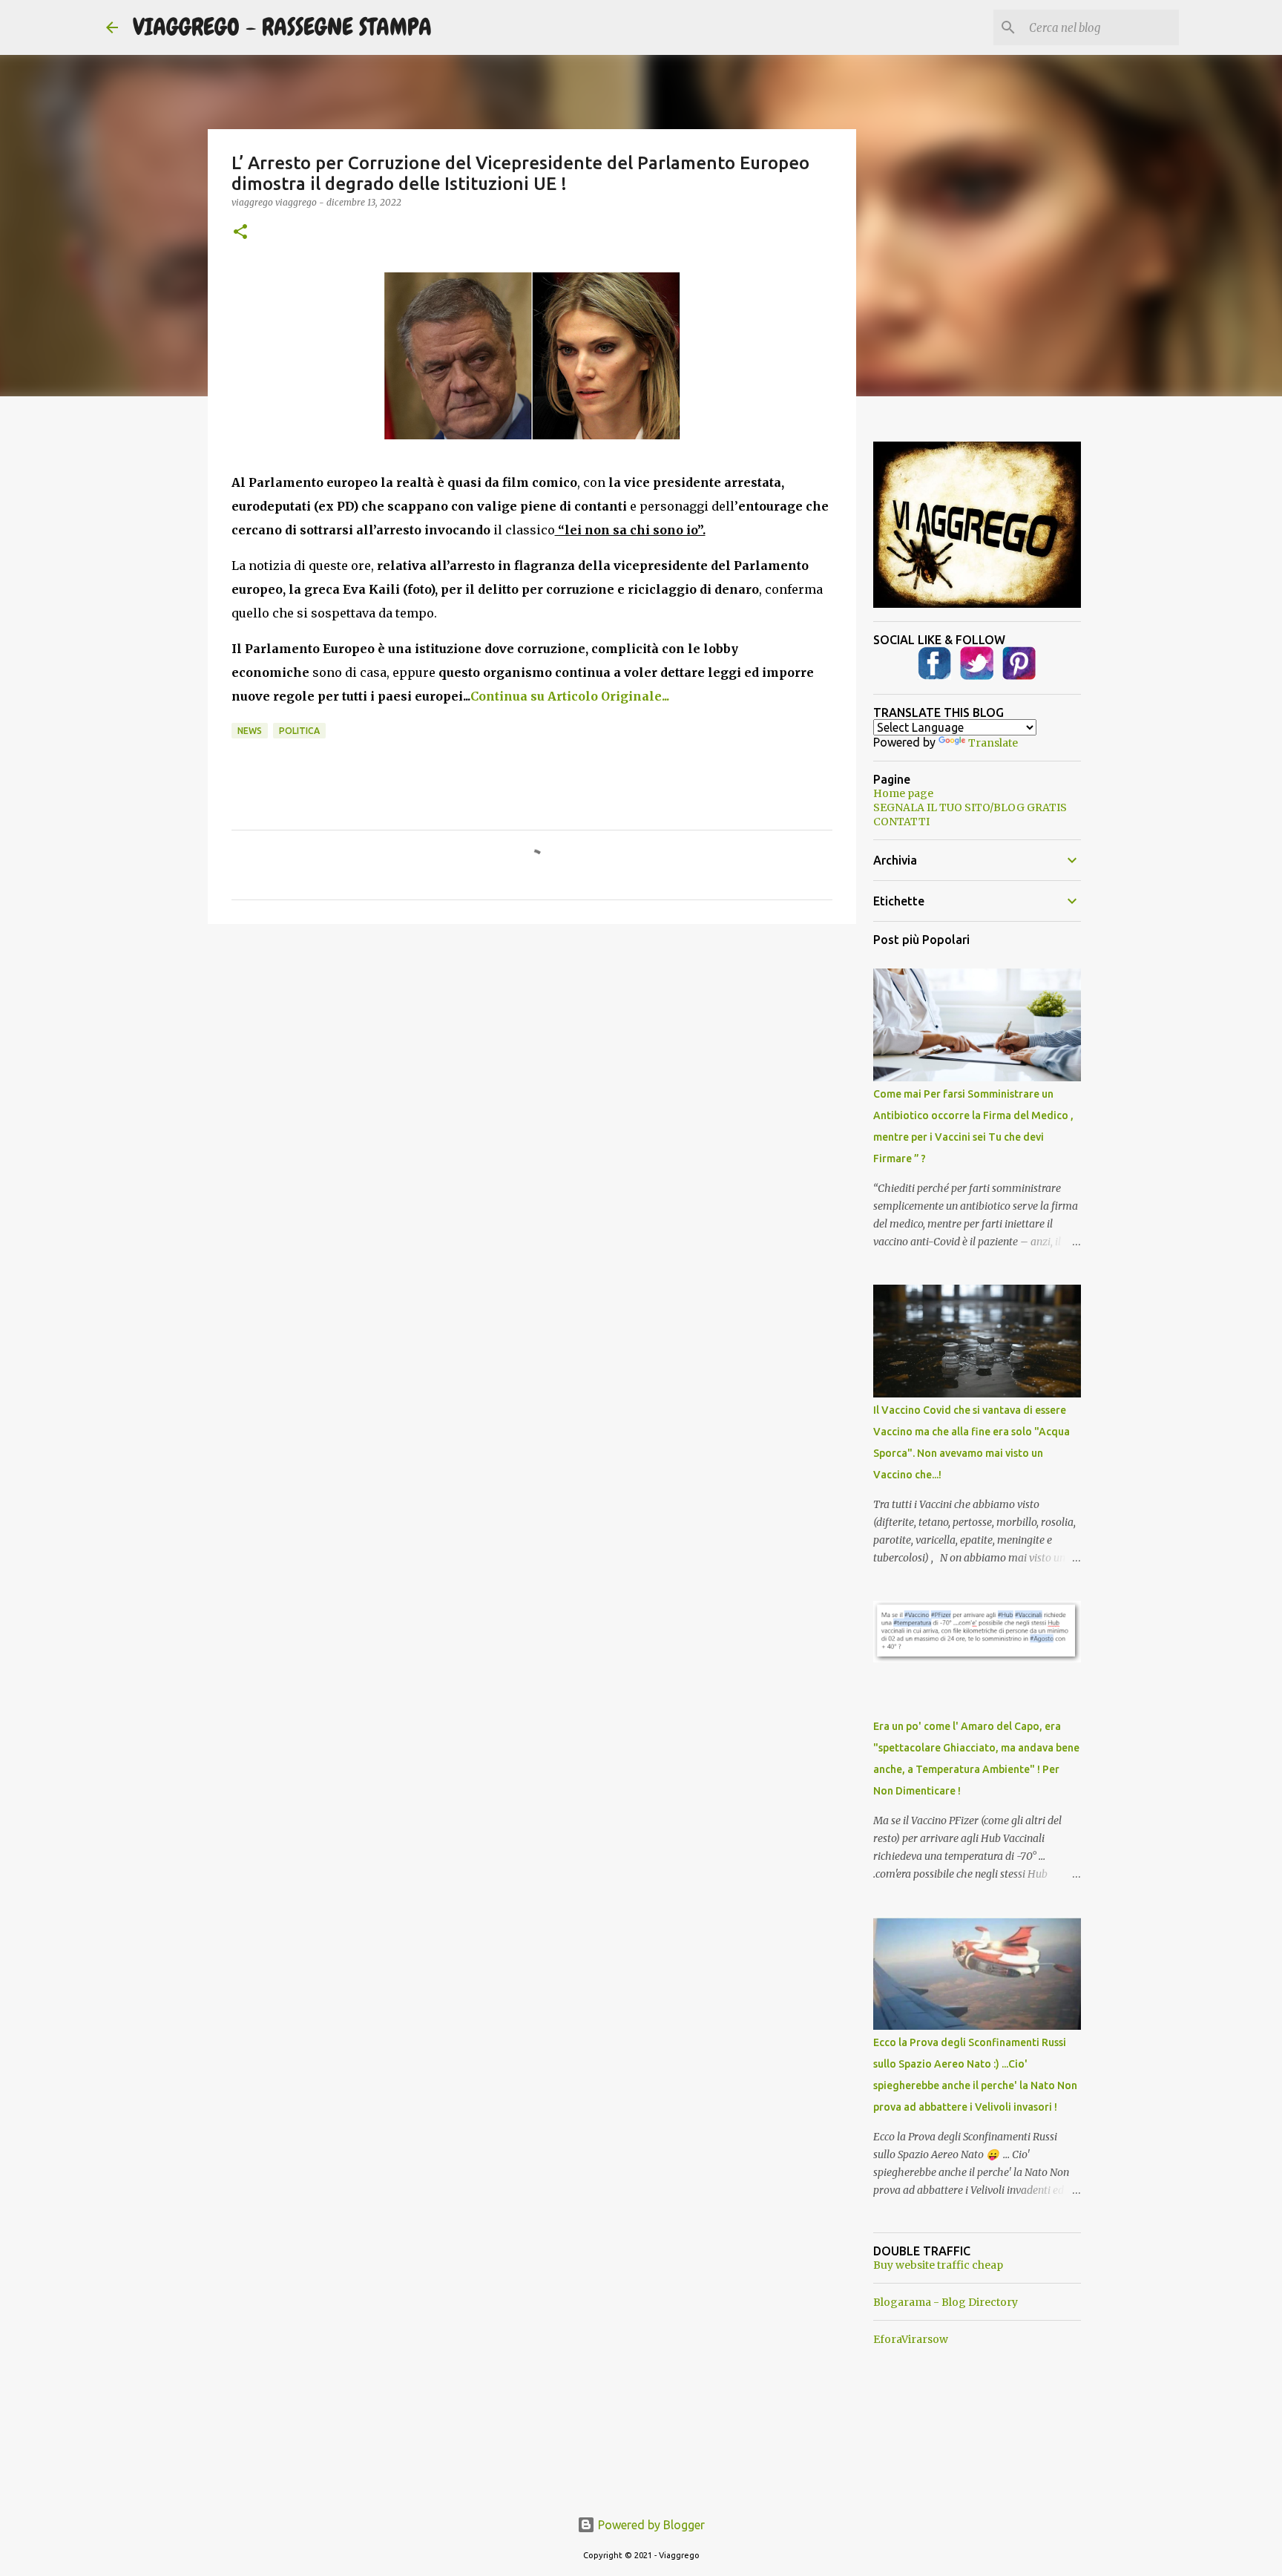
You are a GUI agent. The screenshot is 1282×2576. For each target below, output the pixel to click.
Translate (993, 743)
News (250, 731)
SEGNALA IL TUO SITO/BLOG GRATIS (970, 807)
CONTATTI (901, 822)
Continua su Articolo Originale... (570, 696)
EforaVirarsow (911, 2339)
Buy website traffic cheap (938, 2265)
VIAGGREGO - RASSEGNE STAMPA (282, 27)
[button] (240, 233)
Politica (299, 731)
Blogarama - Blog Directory (946, 2302)
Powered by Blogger (650, 2525)
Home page (903, 793)
